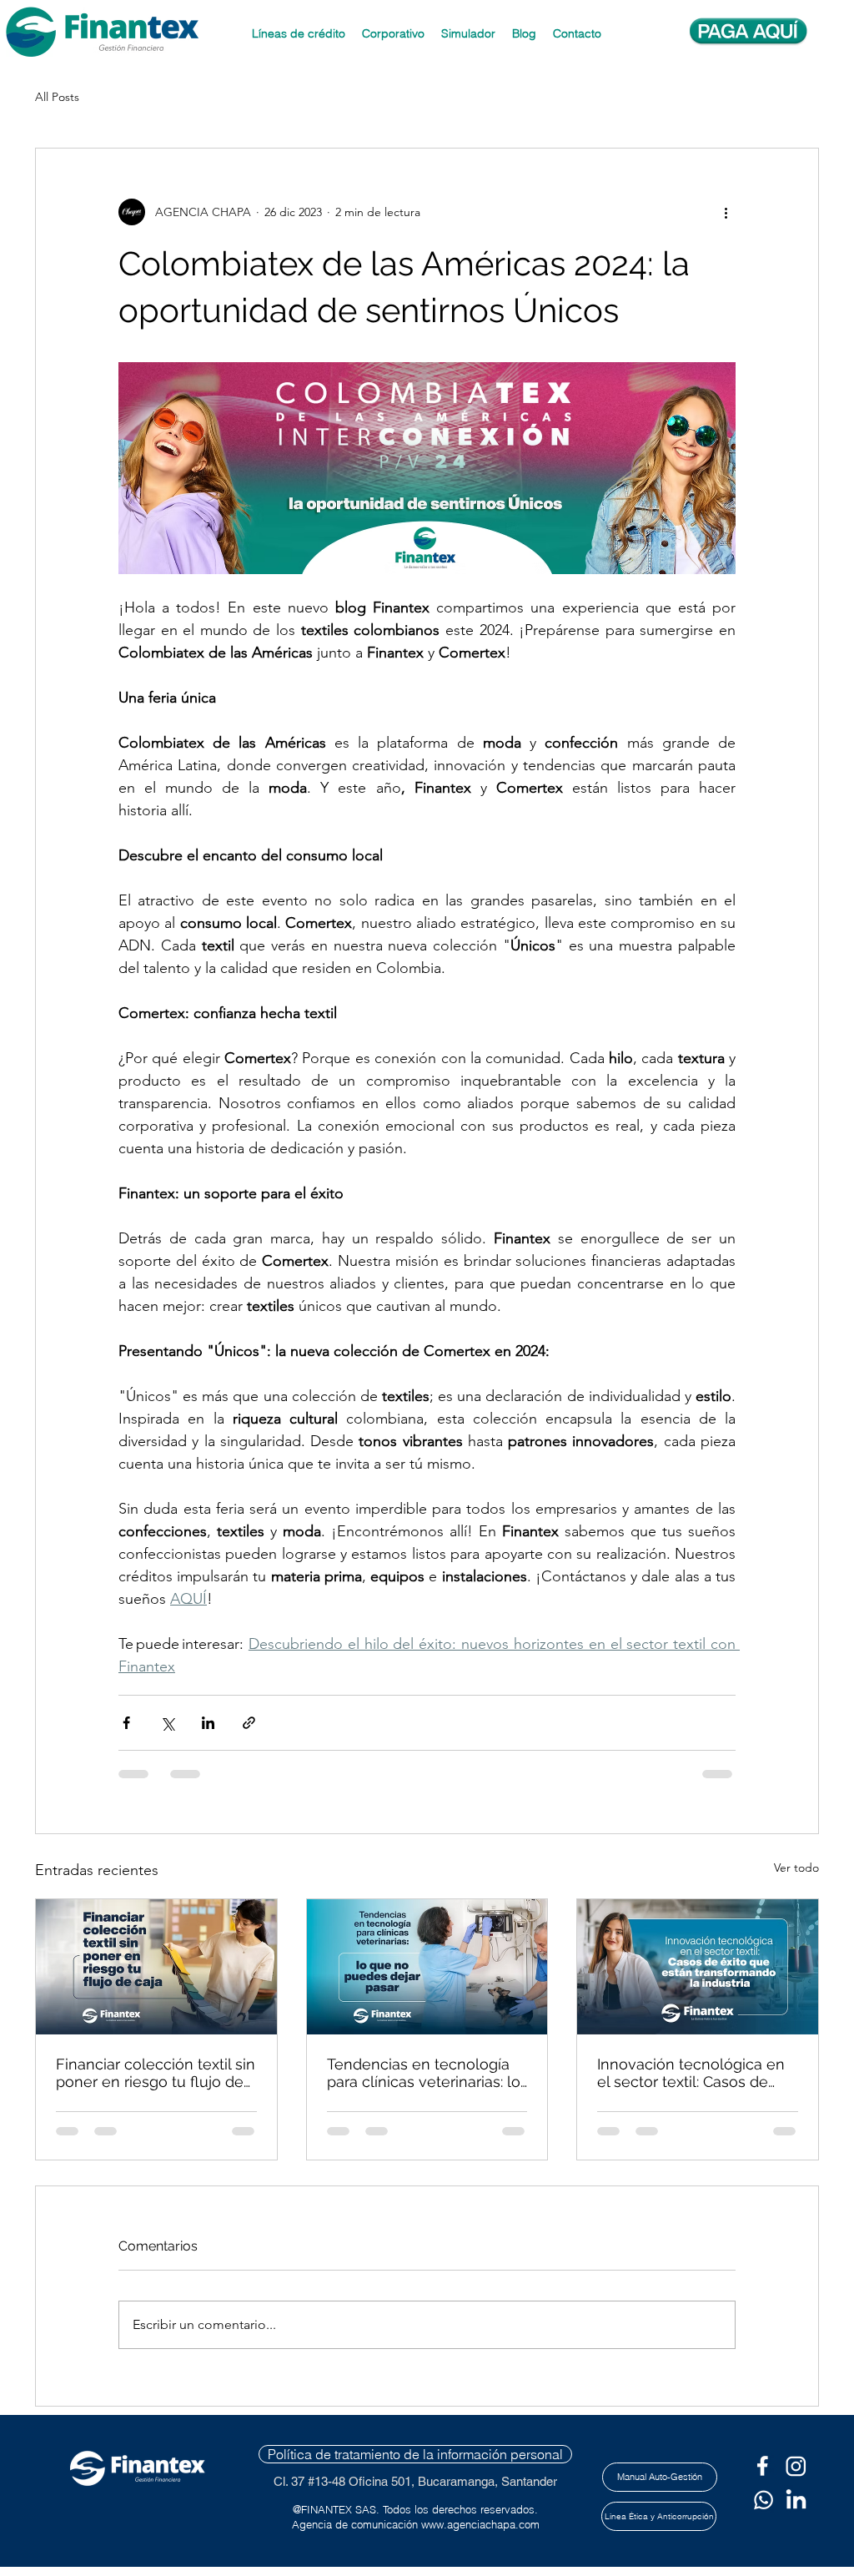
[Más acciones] (726, 212)
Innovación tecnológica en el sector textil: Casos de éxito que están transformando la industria (691, 2073)
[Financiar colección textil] (156, 1967)
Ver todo (796, 1868)
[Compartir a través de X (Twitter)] (167, 1723)
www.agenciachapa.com (480, 2524)
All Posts (57, 97)
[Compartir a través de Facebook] (126, 1723)
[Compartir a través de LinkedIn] (208, 1723)
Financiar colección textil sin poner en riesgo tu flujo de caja (156, 2073)
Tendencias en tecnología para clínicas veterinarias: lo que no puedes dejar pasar (424, 2073)
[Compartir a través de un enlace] (249, 1723)
